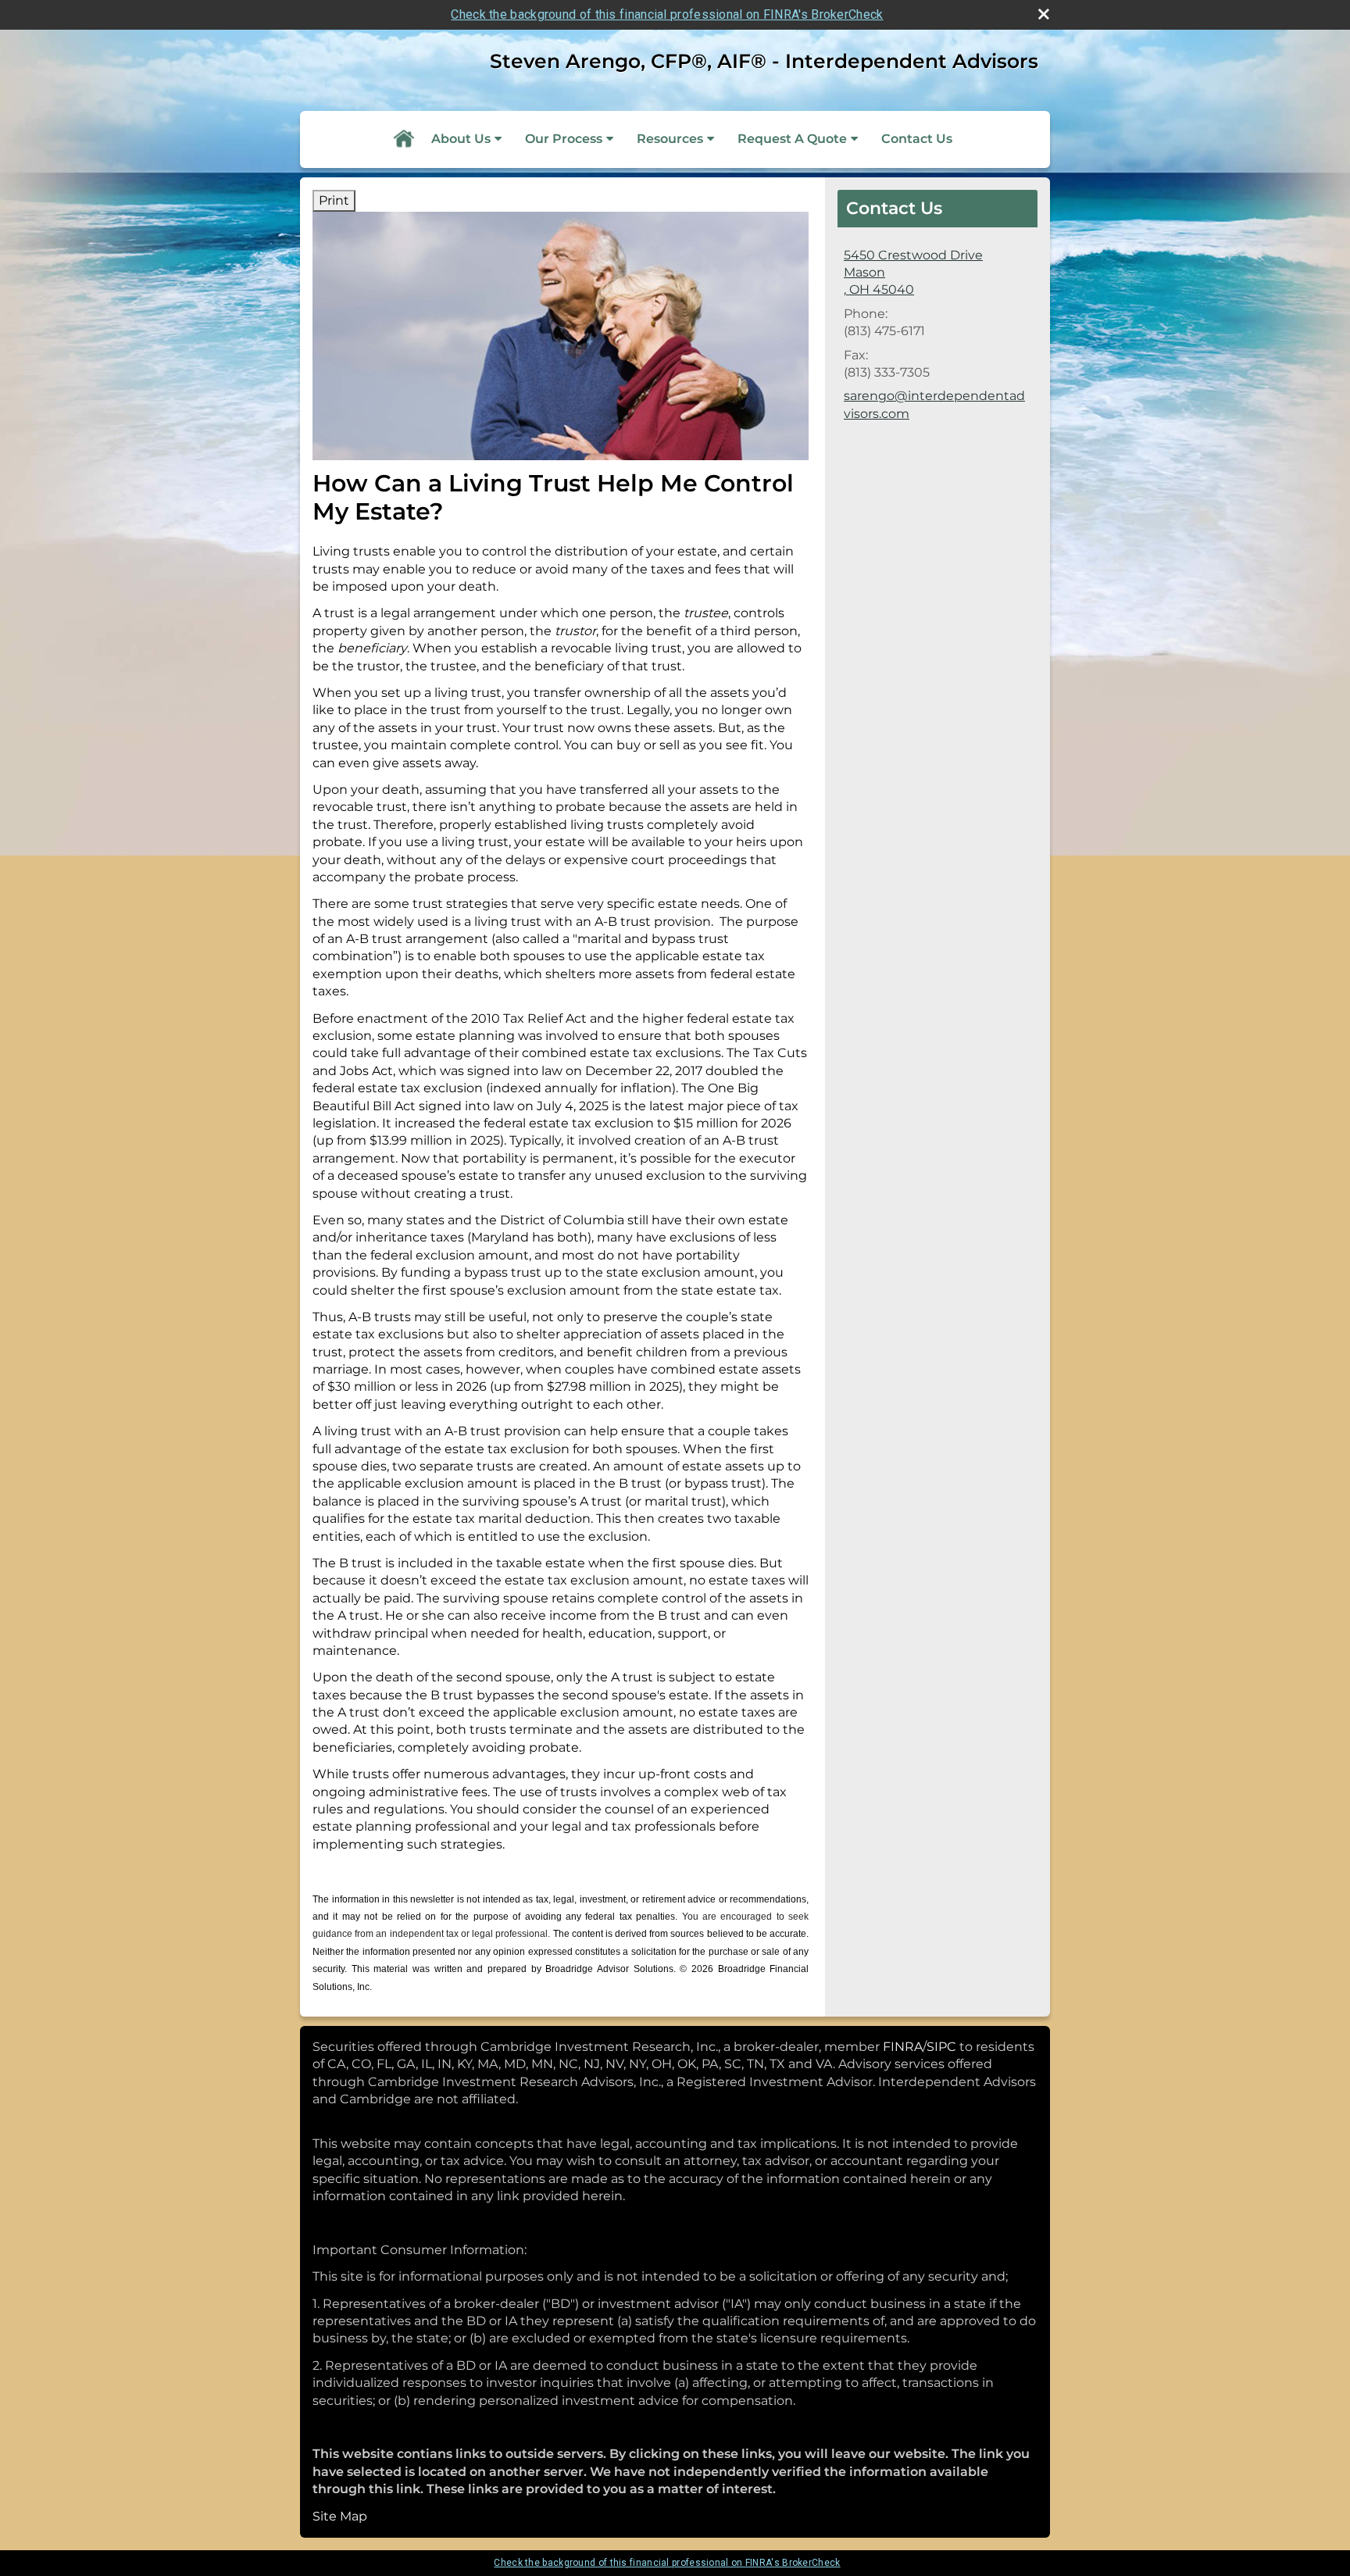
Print (334, 200)
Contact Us (917, 139)
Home (403, 139)
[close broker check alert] (1044, 14)
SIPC (941, 2047)
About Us (461, 139)
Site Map (340, 2516)
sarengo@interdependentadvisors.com (934, 404)
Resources (670, 139)
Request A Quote (792, 139)
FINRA (903, 2047)
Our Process (564, 139)
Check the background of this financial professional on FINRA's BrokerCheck (667, 14)
